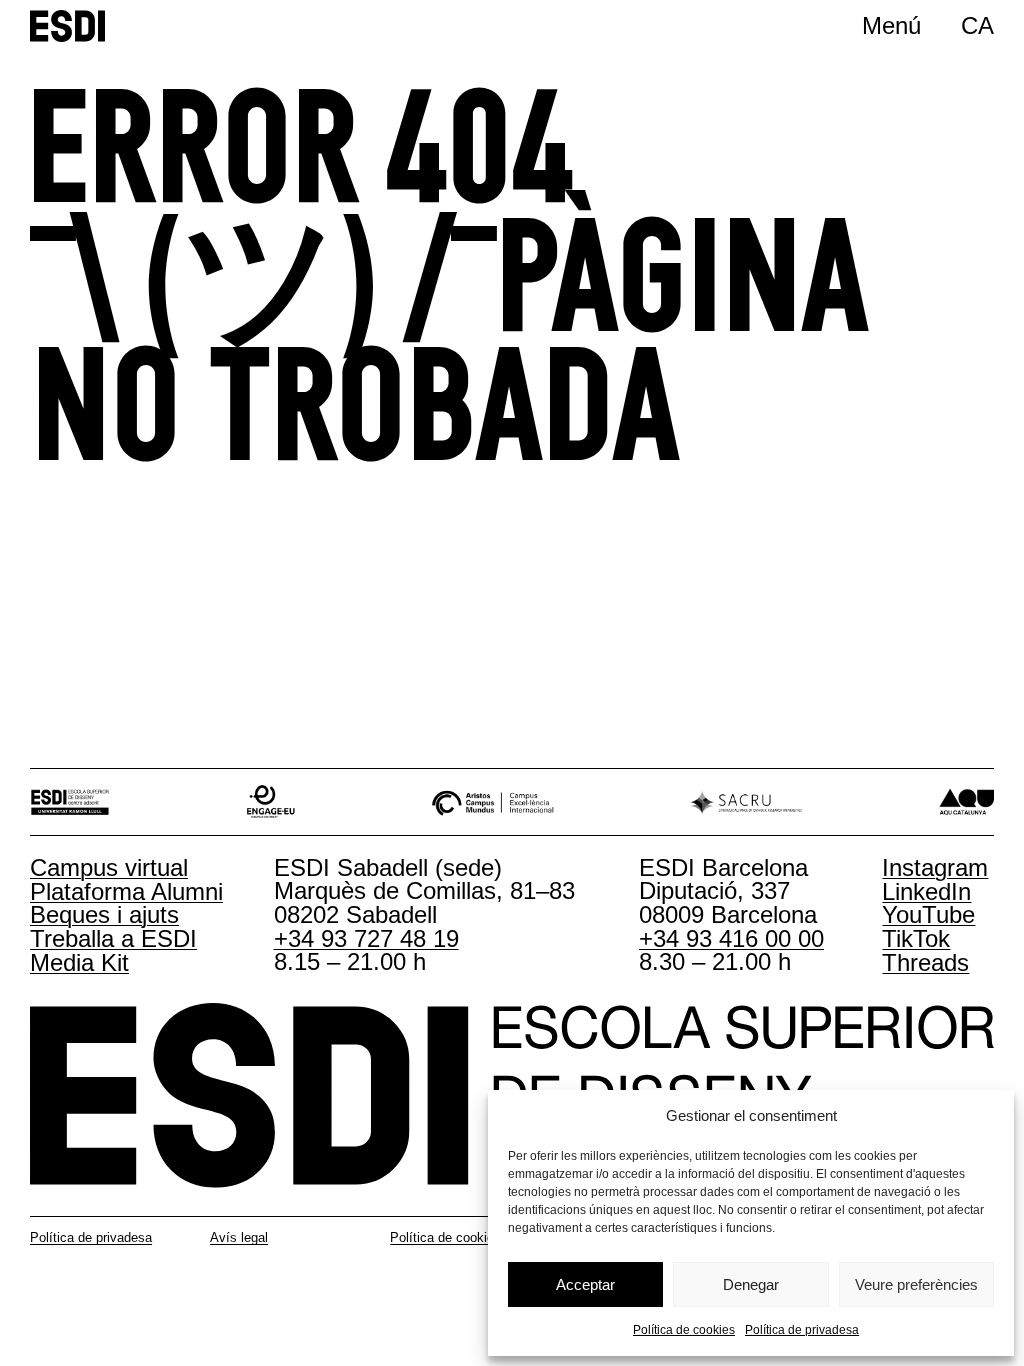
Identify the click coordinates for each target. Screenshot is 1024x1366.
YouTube (928, 914)
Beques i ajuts (104, 914)
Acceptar (585, 1284)
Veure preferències (916, 1284)
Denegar (751, 1284)
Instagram (935, 867)
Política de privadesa (802, 1330)
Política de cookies (684, 1330)
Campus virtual (109, 867)
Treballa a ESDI (113, 938)
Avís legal (239, 1237)
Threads (925, 962)
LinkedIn (926, 891)
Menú (891, 25)
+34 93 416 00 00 (731, 938)
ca (977, 25)
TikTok (916, 938)
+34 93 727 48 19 (366, 938)
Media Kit (79, 962)
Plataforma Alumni (126, 891)
